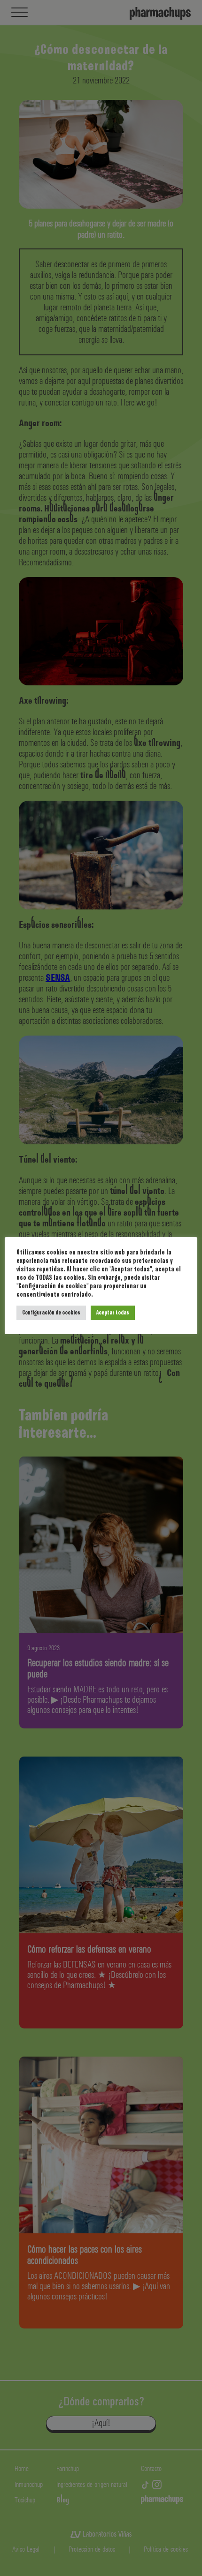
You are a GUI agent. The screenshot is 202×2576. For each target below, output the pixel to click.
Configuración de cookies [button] (51, 1313)
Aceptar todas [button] (113, 1313)
